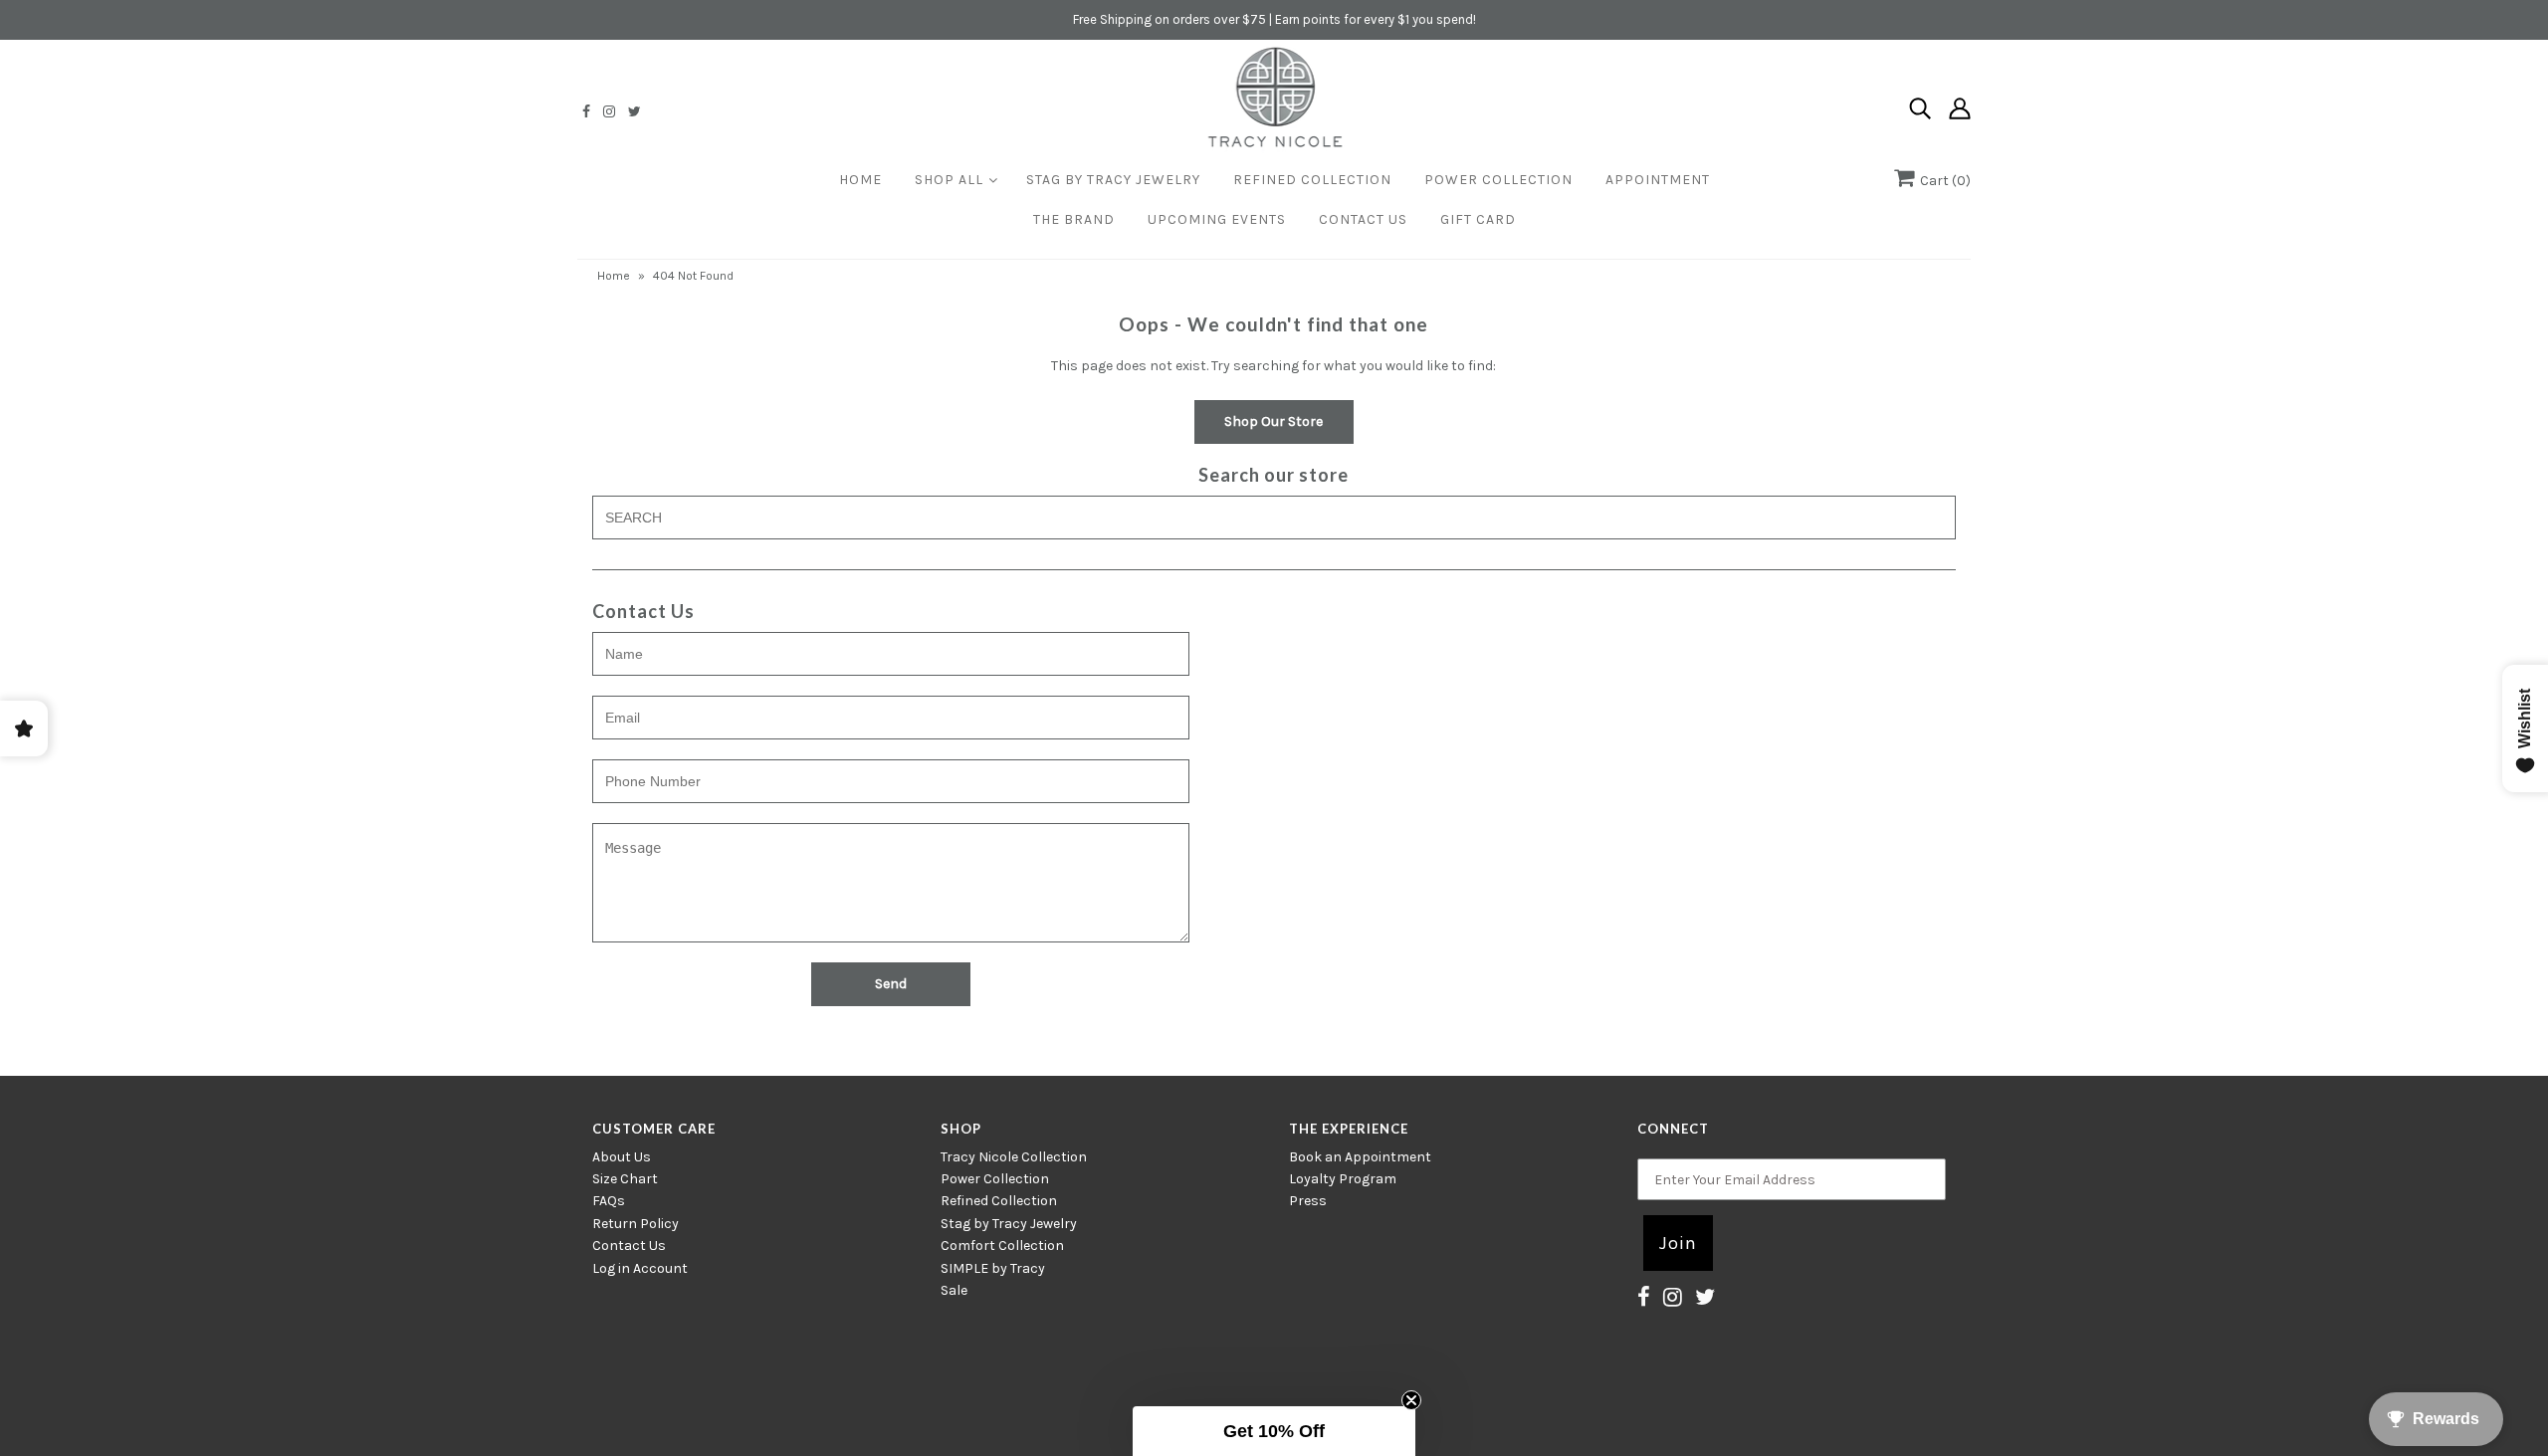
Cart (1942, 181)
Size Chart (625, 1179)
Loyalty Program (1343, 1179)
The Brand (1074, 219)
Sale (954, 1290)
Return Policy (636, 1224)
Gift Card (1478, 219)
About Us (622, 1157)
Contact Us (1363, 219)
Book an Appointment (1360, 1157)
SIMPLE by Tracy (993, 1268)
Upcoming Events (1217, 219)
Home (860, 180)
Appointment (1658, 180)
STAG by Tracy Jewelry (1113, 180)
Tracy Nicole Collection (1014, 1157)
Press (1308, 1201)
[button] (1274, 1431)
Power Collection (1498, 180)
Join (1678, 1243)
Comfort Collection (1002, 1246)
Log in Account (640, 1268)
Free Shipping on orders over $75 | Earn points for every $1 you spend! (1274, 19)
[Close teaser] (1411, 1400)
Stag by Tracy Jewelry (1009, 1224)
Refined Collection (1312, 180)
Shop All (949, 180)
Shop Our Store (1274, 421)
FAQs (609, 1201)
